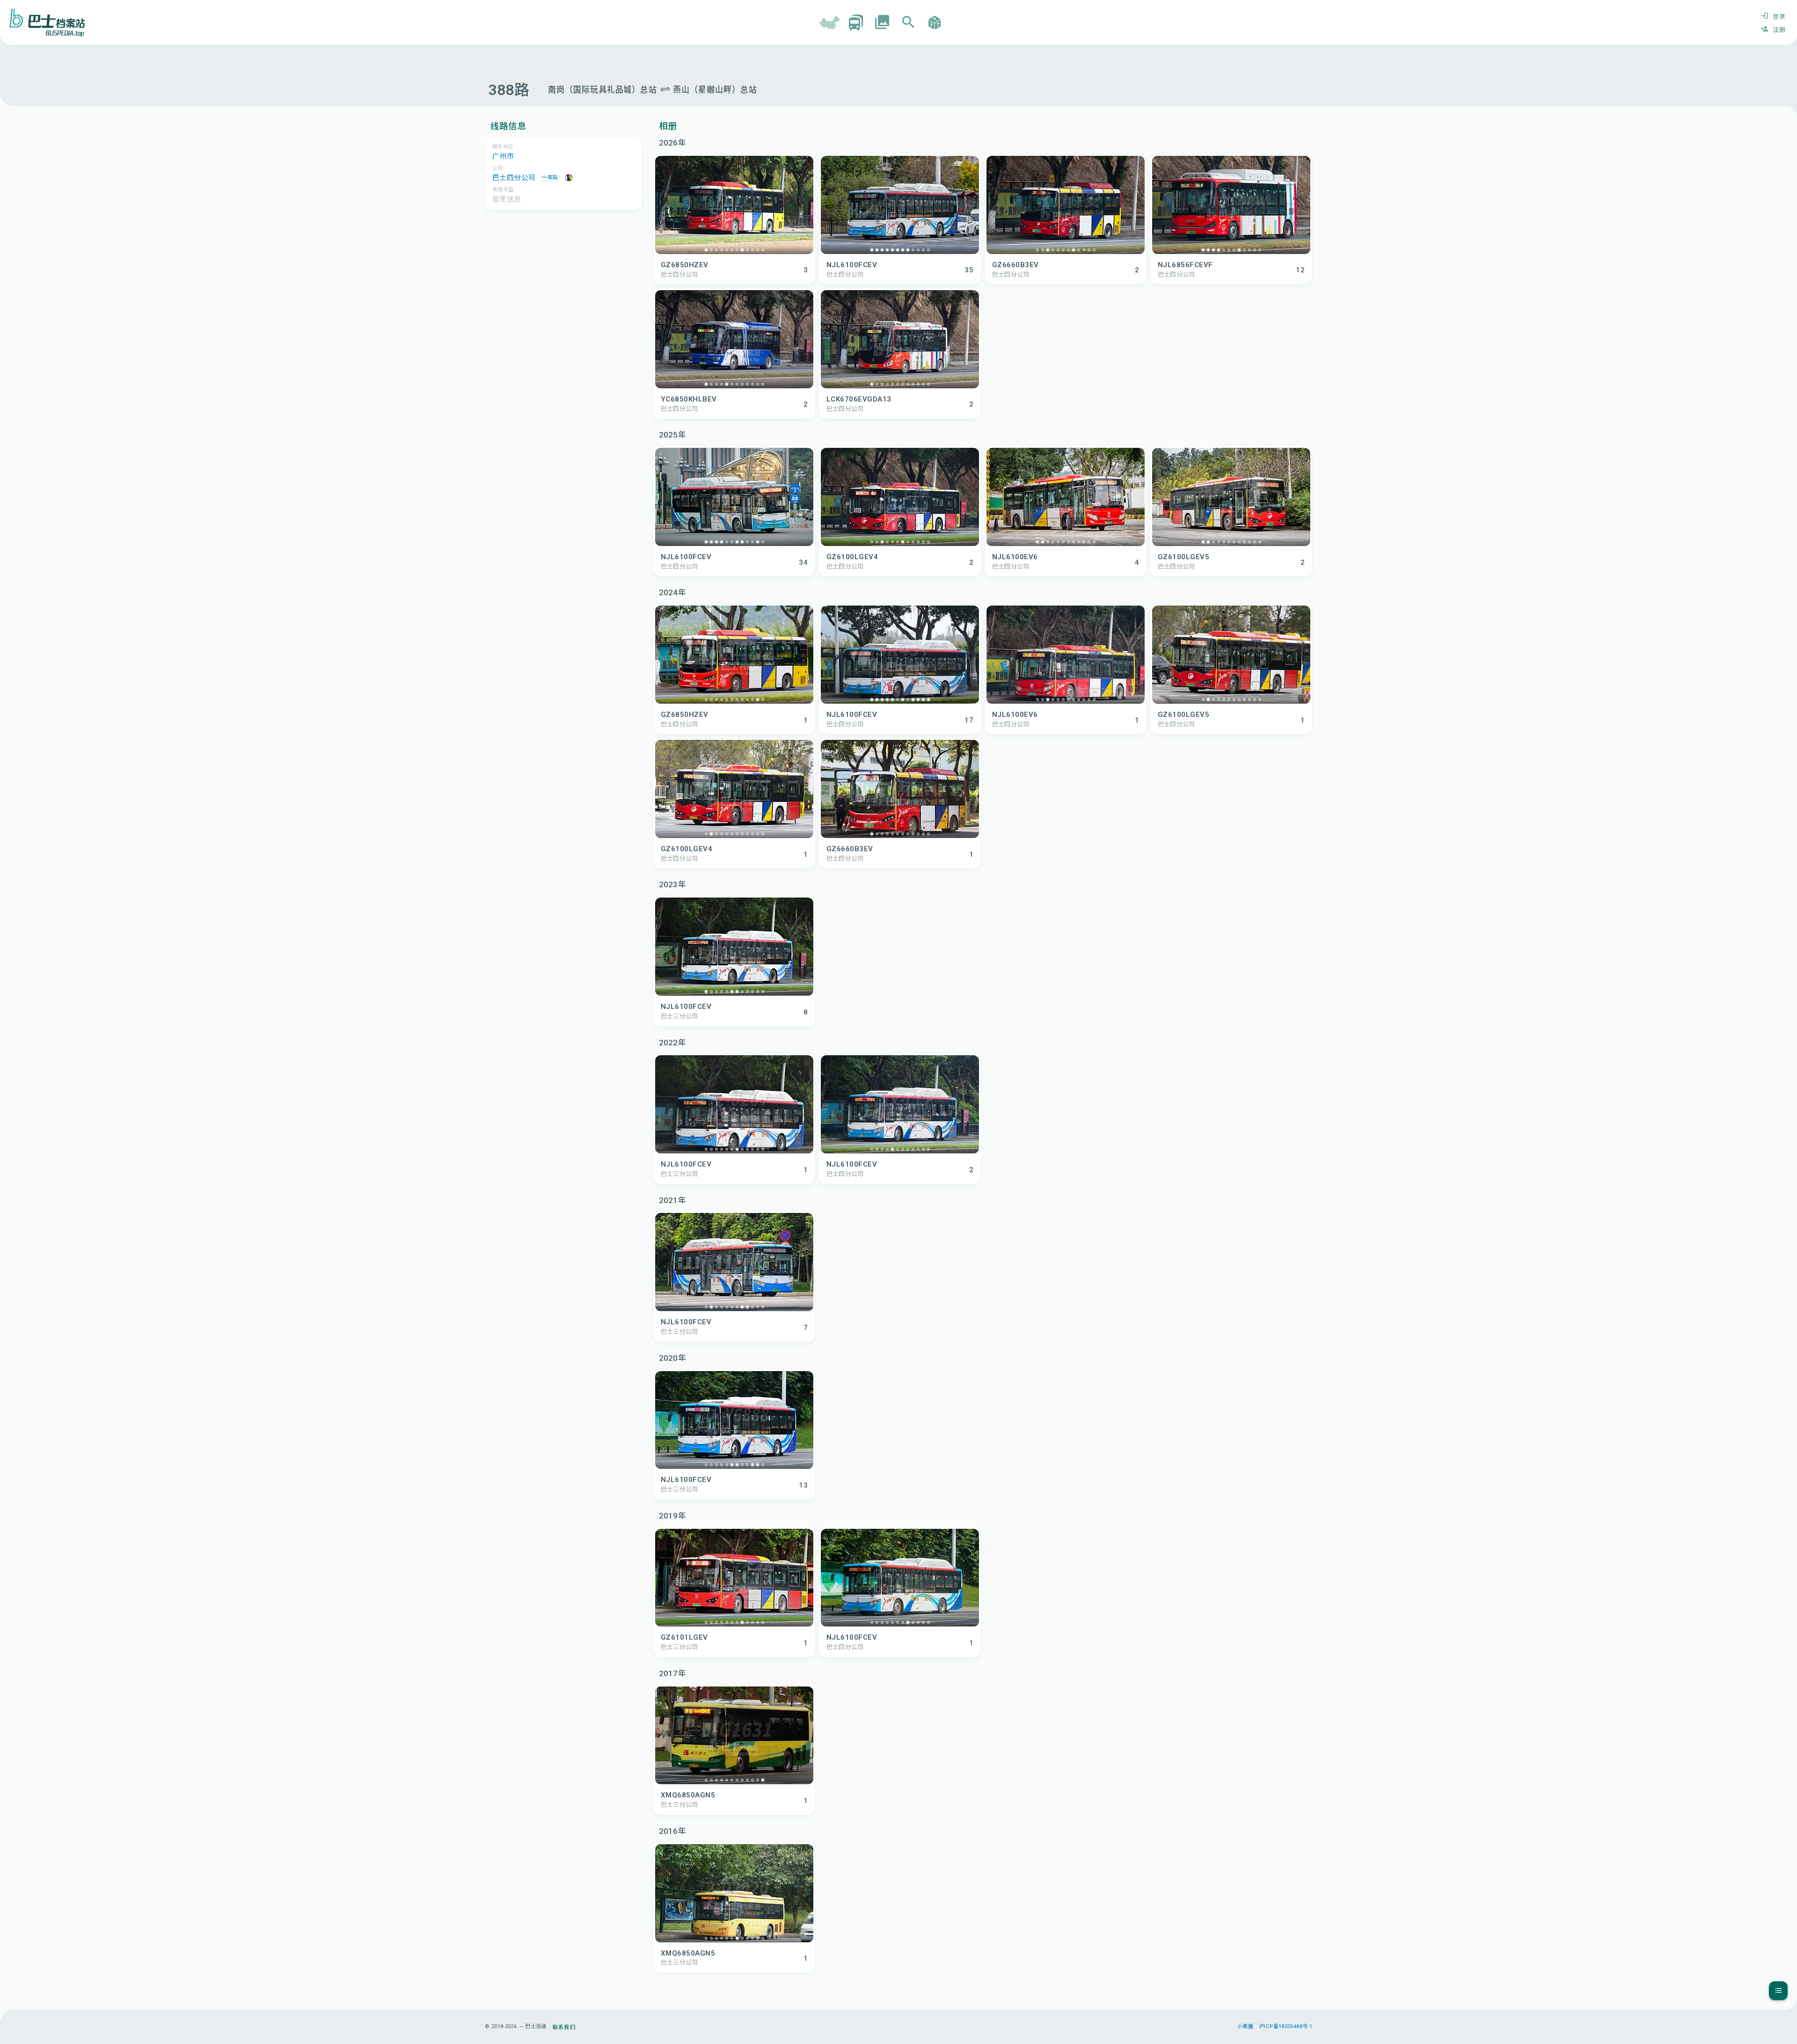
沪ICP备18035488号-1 (1286, 2026)
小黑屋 (1245, 2026)
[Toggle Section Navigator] (1778, 1991)
